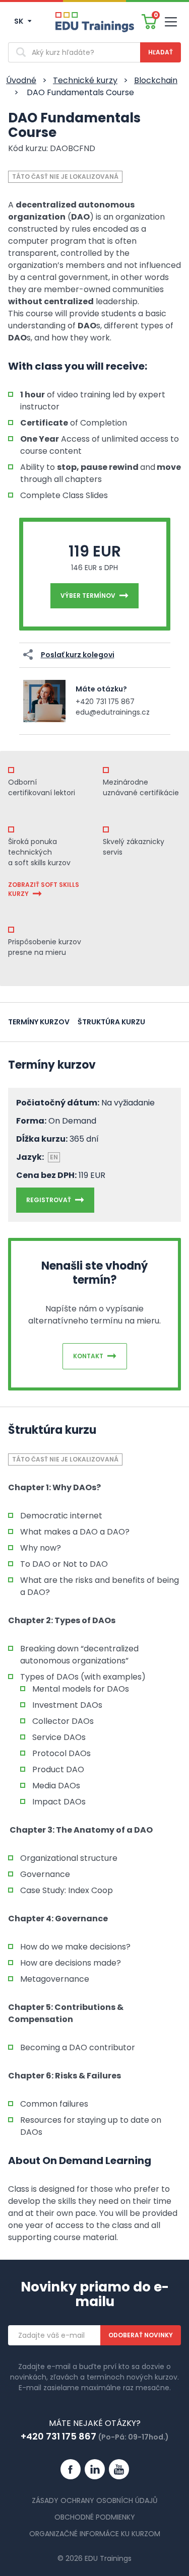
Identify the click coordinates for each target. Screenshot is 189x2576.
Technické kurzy (85, 80)
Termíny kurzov (39, 1022)
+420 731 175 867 (105, 702)
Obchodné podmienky (95, 2517)
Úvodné (21, 80)
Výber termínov (88, 596)
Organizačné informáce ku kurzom (95, 2534)
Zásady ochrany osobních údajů (94, 2500)
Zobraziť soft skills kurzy (44, 889)
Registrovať (49, 1200)
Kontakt (88, 1356)
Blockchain (156, 80)
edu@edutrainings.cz (113, 712)
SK (19, 21)
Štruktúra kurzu (111, 1022)
